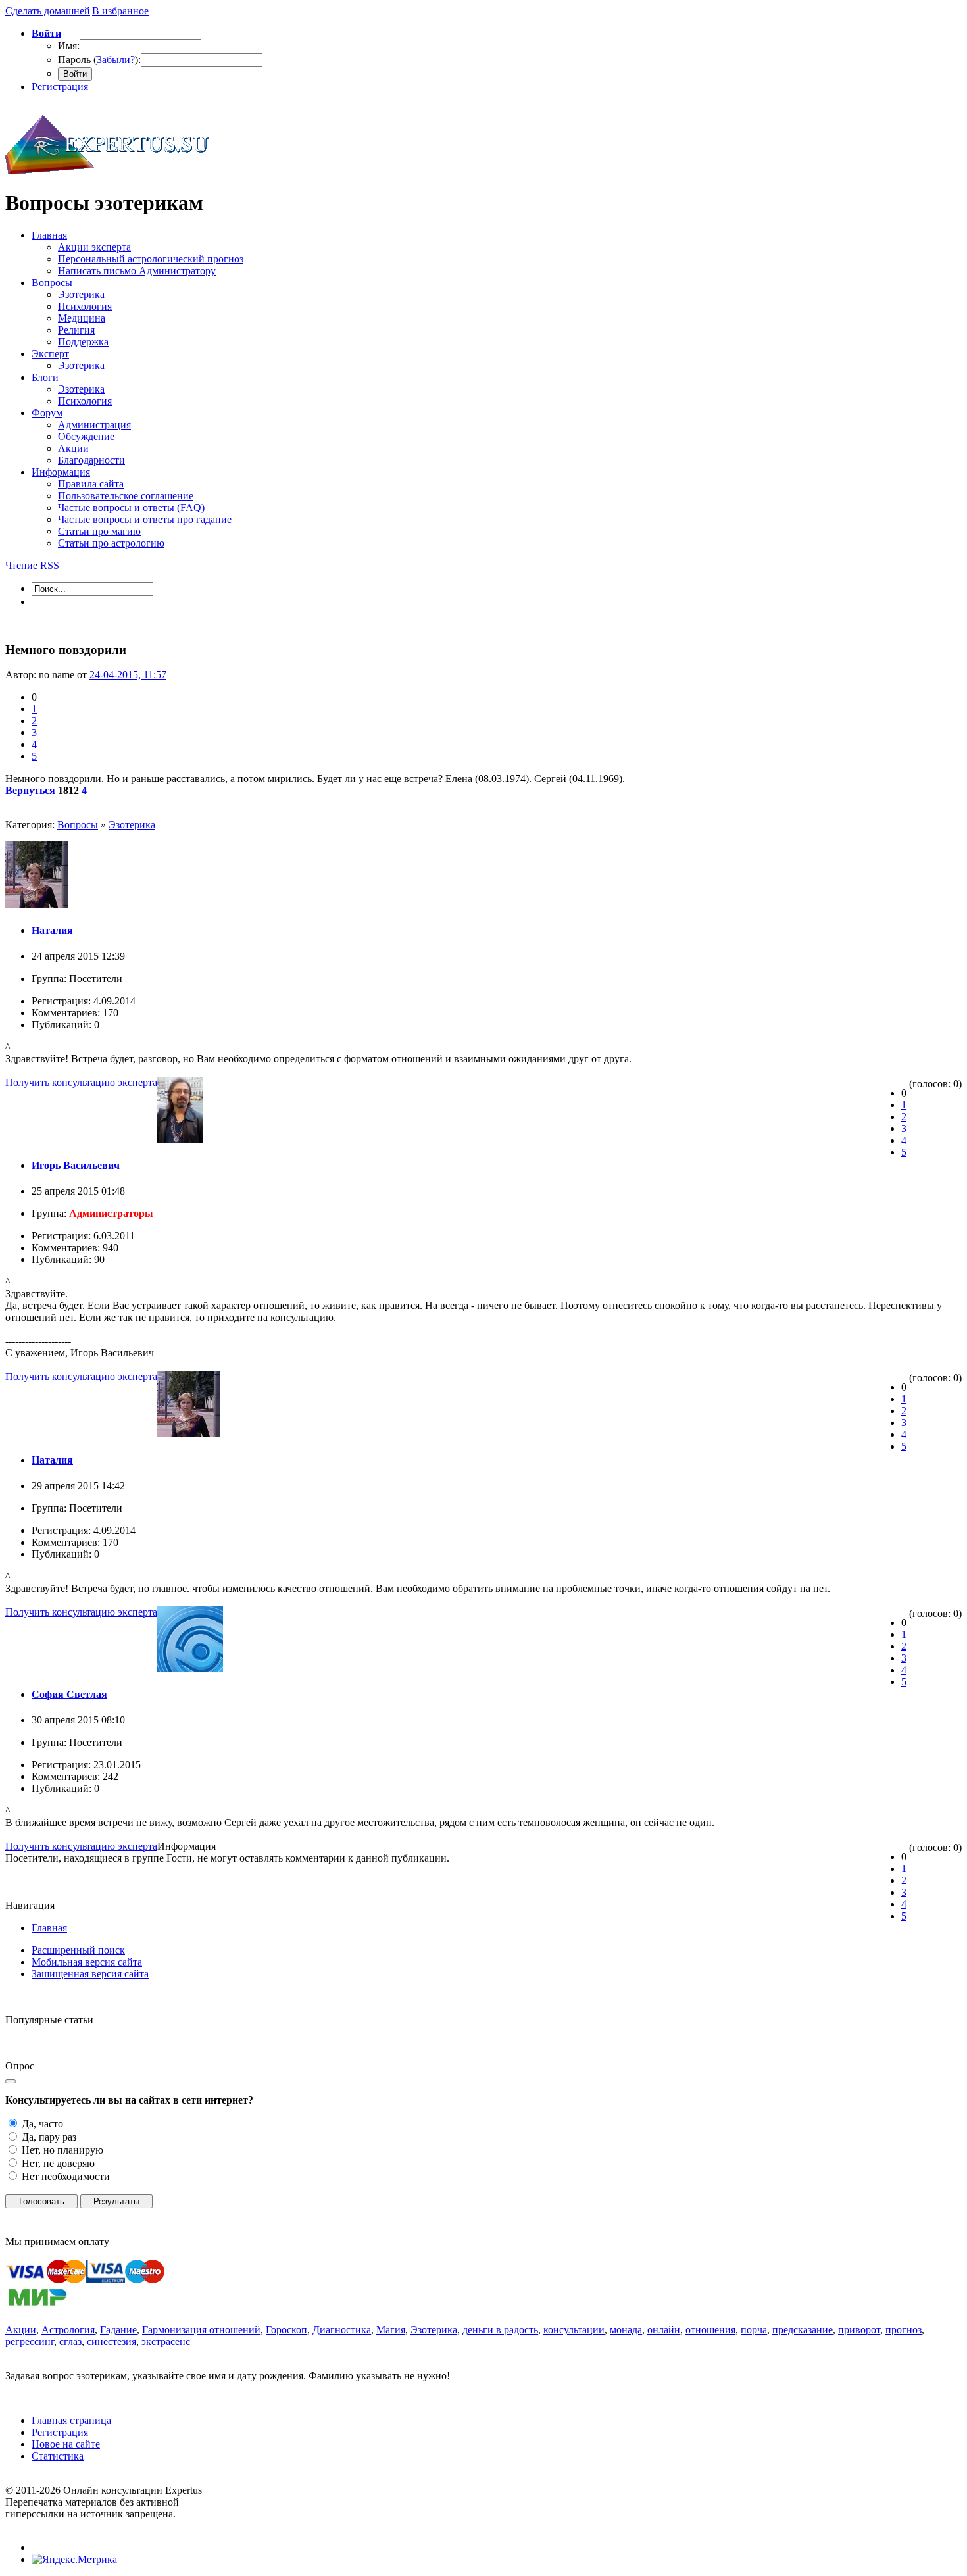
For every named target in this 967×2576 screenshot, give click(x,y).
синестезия (112, 2341)
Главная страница (71, 2420)
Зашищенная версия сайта (90, 1974)
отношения (710, 2330)
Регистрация (60, 87)
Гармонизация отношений (201, 2330)
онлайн (664, 2330)
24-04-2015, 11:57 (128, 675)
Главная (49, 1928)
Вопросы (78, 825)
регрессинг (30, 2341)
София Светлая (69, 1694)
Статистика (58, 2456)
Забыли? (116, 60)
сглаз (70, 2341)
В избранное (120, 11)
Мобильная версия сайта (87, 1962)
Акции (21, 2330)
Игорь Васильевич (76, 1165)
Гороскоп (286, 2330)
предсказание (803, 2330)
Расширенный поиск (78, 1950)
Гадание (118, 2330)
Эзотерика (132, 825)
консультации (574, 2330)
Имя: (69, 46)
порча (754, 2330)
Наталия (52, 930)
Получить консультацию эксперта (81, 1082)
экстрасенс (166, 2341)
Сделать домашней (48, 11)
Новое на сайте (66, 2444)
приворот (859, 2330)
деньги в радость (500, 2330)
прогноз (904, 2330)
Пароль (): (99, 60)
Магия (391, 2330)
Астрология (68, 2330)
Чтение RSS (32, 565)
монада (626, 2330)
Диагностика (342, 2330)
